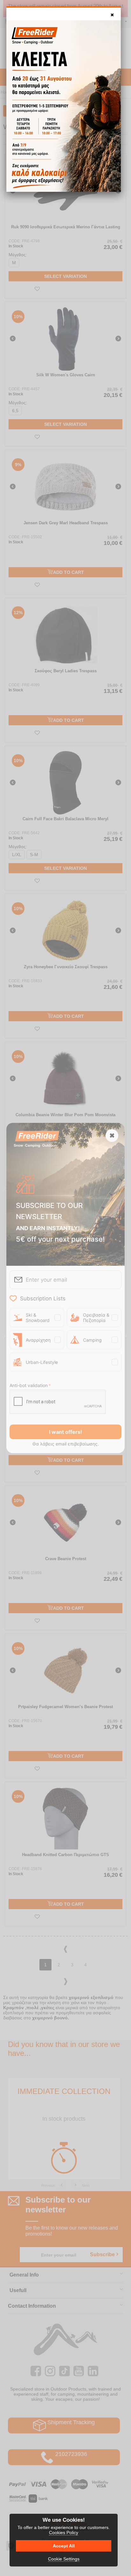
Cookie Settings (64, 2559)
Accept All (64, 2546)
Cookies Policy (64, 2532)
